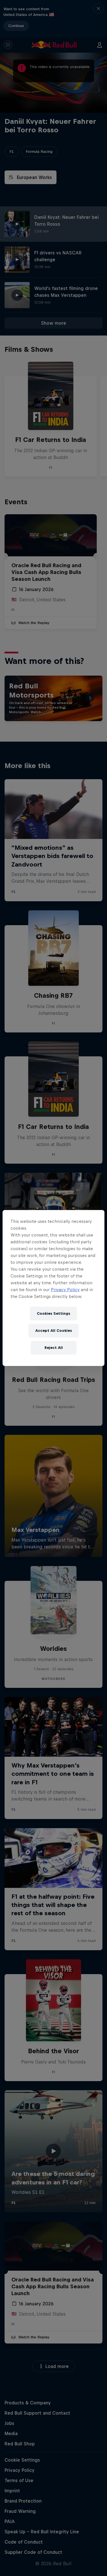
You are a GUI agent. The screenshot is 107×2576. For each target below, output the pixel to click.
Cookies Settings (53, 1313)
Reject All (54, 1348)
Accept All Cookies (54, 1331)
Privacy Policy (65, 1290)
